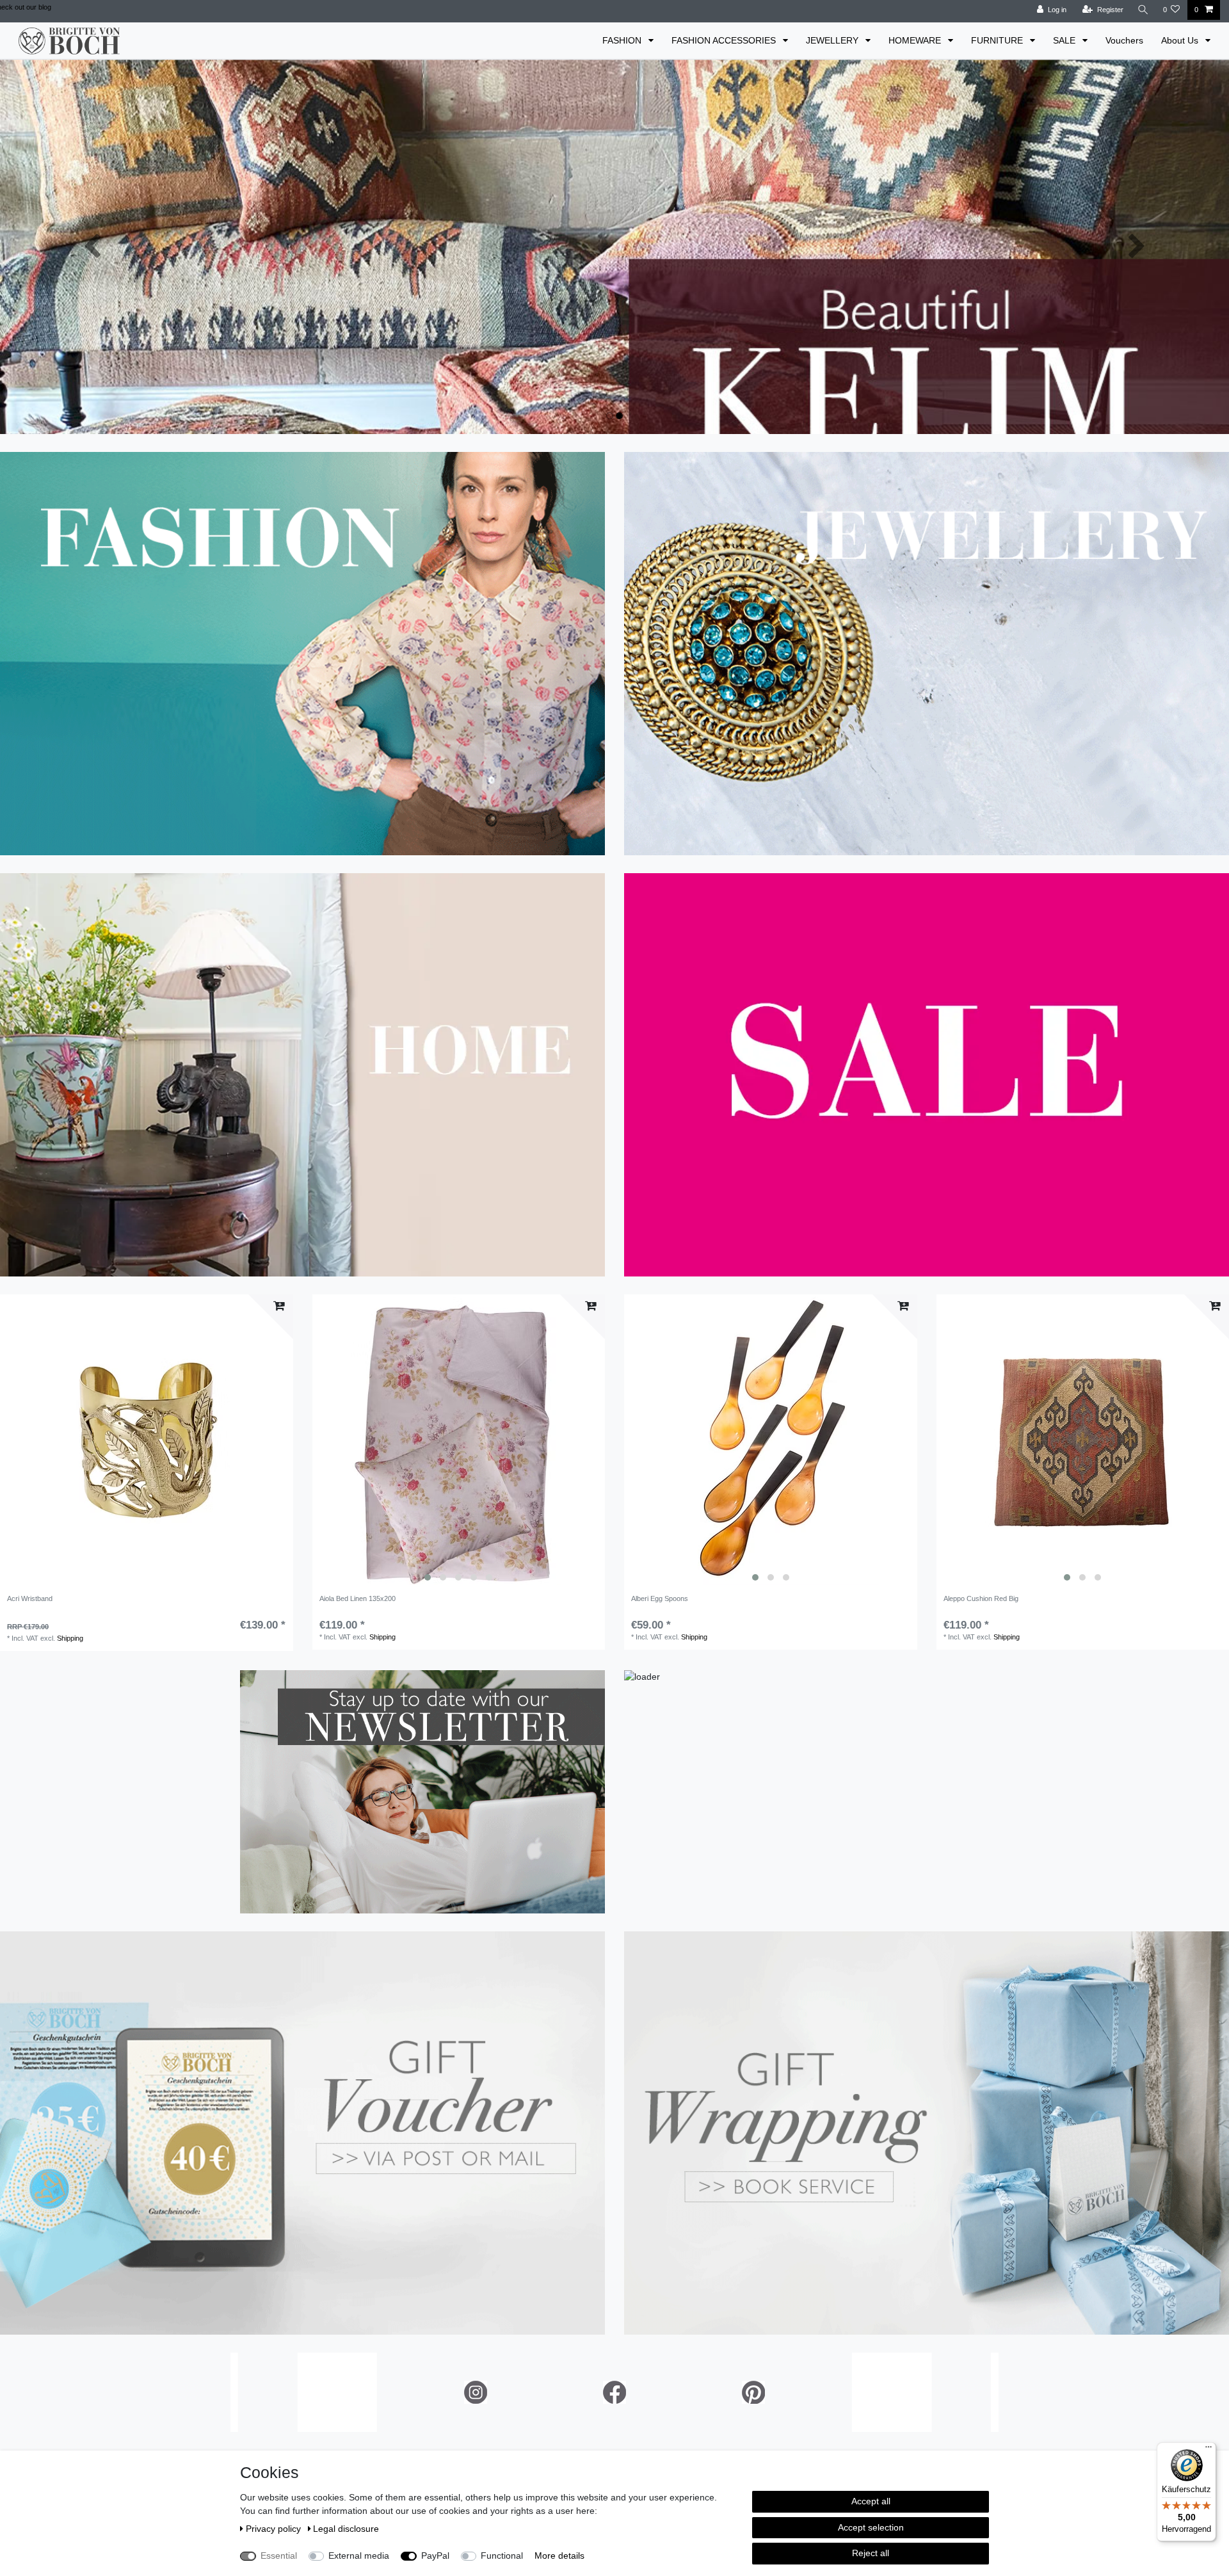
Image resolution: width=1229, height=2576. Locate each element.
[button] (92, 247)
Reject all (871, 2553)
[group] (459, 1441)
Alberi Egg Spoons (660, 1598)
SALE (1065, 40)
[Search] (1143, 10)
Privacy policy (275, 2529)
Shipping (70, 1638)
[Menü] (1209, 2450)
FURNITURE (998, 40)
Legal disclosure (346, 2529)
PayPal (435, 2556)
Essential (279, 2556)
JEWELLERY (833, 40)
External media (359, 2556)
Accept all (871, 2501)
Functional (502, 2556)
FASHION (623, 40)
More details (559, 2556)
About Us (1181, 40)
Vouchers (1124, 40)
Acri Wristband (30, 1598)
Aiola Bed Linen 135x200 (357, 1598)
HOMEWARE (916, 40)
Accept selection (871, 2527)
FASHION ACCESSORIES (725, 40)
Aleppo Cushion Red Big (981, 1598)
